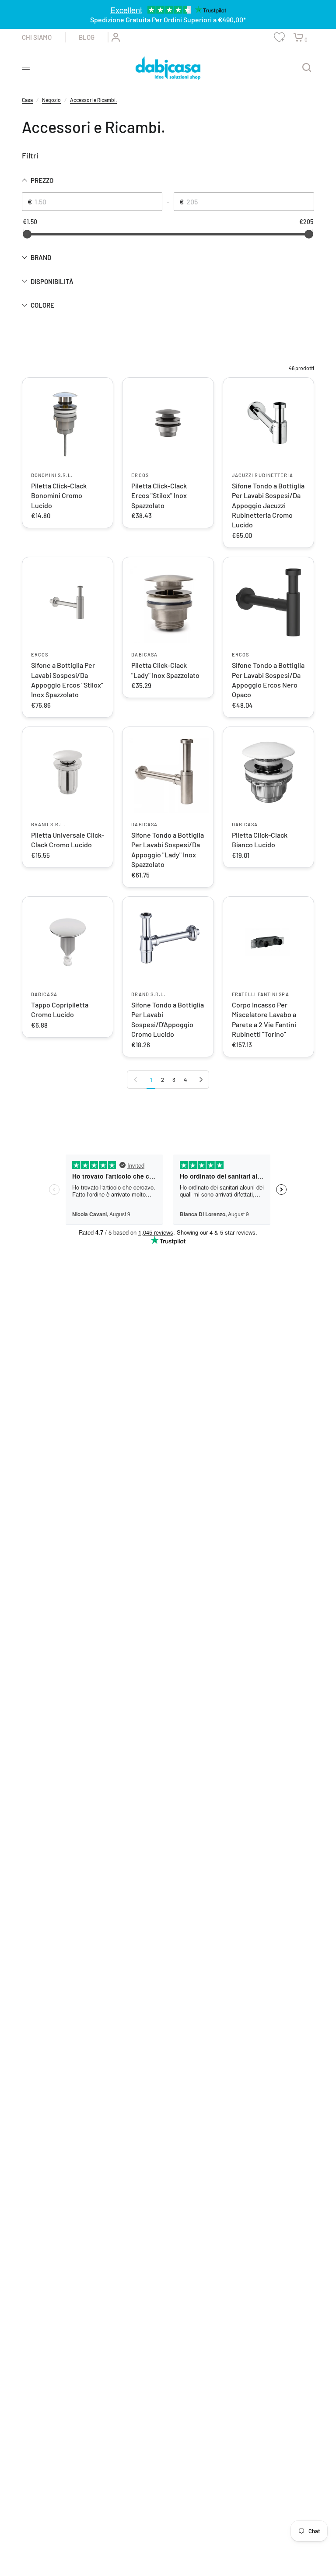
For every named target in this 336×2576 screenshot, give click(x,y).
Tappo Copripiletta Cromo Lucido (60, 1009)
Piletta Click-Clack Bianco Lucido (260, 840)
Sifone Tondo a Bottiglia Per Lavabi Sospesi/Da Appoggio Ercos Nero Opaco (268, 680)
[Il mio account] (114, 37)
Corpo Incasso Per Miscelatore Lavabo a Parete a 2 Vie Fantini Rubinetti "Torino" (264, 1019)
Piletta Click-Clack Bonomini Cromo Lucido (59, 495)
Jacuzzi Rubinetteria (262, 475)
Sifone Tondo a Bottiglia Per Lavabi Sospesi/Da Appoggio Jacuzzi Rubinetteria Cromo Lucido (268, 505)
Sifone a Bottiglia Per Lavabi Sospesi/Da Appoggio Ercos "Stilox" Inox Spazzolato (67, 680)
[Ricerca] (307, 67)
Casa (27, 100)
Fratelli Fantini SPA (261, 994)
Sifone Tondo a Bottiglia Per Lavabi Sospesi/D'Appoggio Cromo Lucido (168, 1019)
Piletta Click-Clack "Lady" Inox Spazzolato (165, 670)
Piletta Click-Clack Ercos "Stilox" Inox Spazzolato (159, 495)
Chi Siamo (37, 37)
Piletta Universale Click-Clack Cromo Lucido (68, 840)
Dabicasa (144, 655)
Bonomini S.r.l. (52, 475)
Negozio (51, 100)
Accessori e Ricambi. (93, 100)
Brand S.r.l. (48, 824)
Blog (87, 37)
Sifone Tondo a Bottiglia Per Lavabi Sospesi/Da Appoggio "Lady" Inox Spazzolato (168, 849)
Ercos (140, 475)
